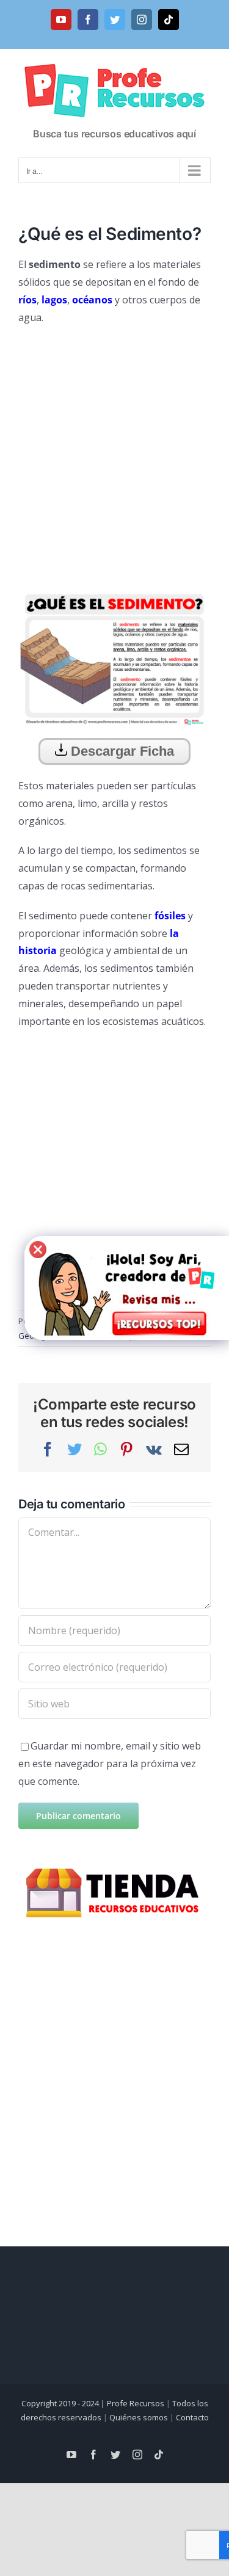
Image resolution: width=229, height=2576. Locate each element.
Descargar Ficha (121, 751)
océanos (92, 300)
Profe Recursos (136, 2403)
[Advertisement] (114, 453)
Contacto (192, 2417)
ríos (27, 300)
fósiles (170, 916)
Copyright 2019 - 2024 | (64, 2403)
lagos (54, 300)
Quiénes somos (139, 2417)
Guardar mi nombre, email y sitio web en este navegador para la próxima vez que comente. (110, 1764)
